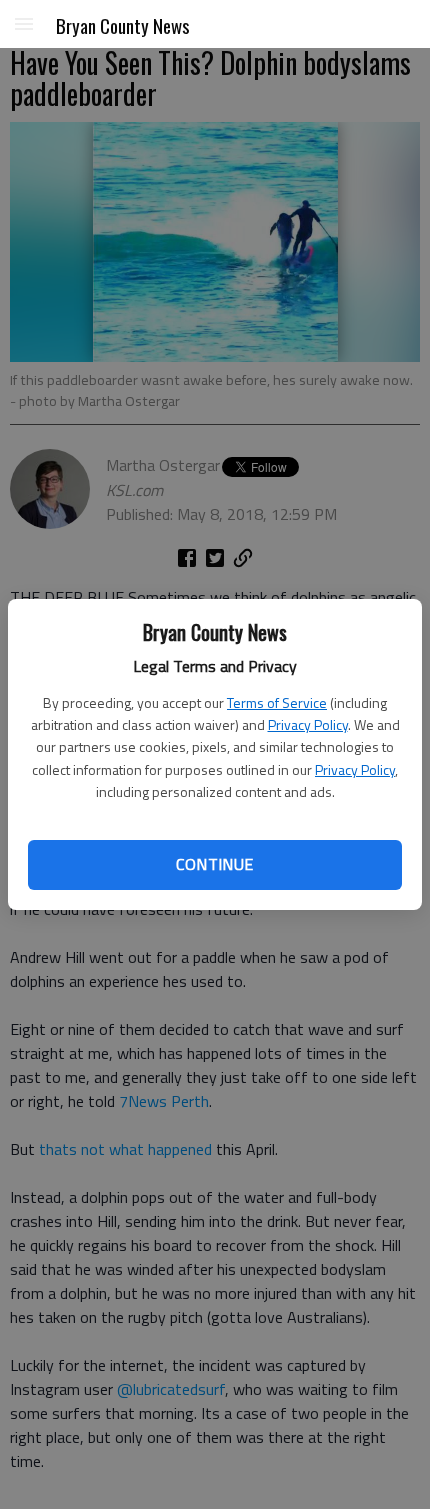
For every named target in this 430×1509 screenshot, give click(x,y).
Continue (214, 864)
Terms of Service (277, 702)
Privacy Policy (308, 724)
